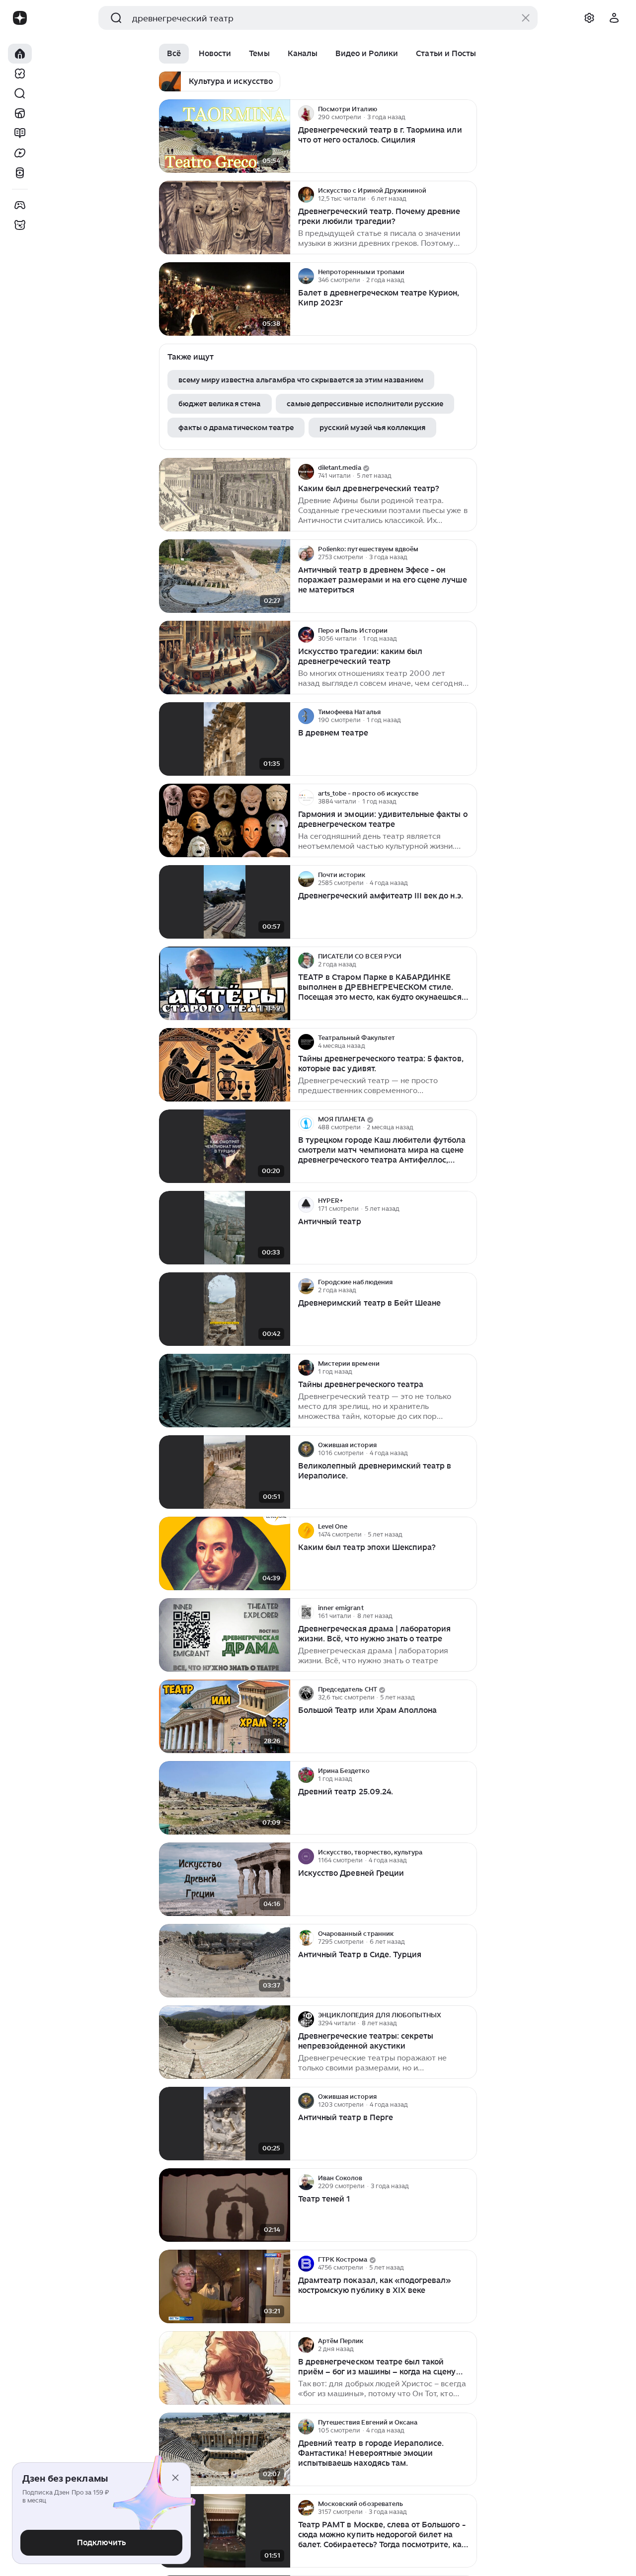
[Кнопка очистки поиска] (526, 18)
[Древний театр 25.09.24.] (225, 1798)
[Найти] (20, 93)
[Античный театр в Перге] (225, 2124)
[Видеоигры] (20, 205)
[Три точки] (468, 113)
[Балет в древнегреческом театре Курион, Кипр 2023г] (225, 299)
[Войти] (614, 18)
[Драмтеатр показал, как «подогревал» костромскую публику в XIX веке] (225, 2287)
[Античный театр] (225, 1228)
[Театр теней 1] (225, 2205)
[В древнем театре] (225, 739)
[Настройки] (589, 18)
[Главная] (20, 54)
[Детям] (20, 225)
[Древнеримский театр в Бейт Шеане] (225, 1309)
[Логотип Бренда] (20, 18)
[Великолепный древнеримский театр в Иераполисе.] (225, 1472)
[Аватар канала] (306, 113)
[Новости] (20, 113)
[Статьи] (20, 133)
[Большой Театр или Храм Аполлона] (225, 1717)
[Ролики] (20, 173)
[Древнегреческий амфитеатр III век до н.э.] (225, 902)
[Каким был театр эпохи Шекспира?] (225, 1554)
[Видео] (20, 153)
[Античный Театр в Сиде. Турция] (225, 1961)
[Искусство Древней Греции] (225, 1879)
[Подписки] (20, 74)
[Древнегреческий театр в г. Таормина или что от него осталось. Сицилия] (225, 136)
